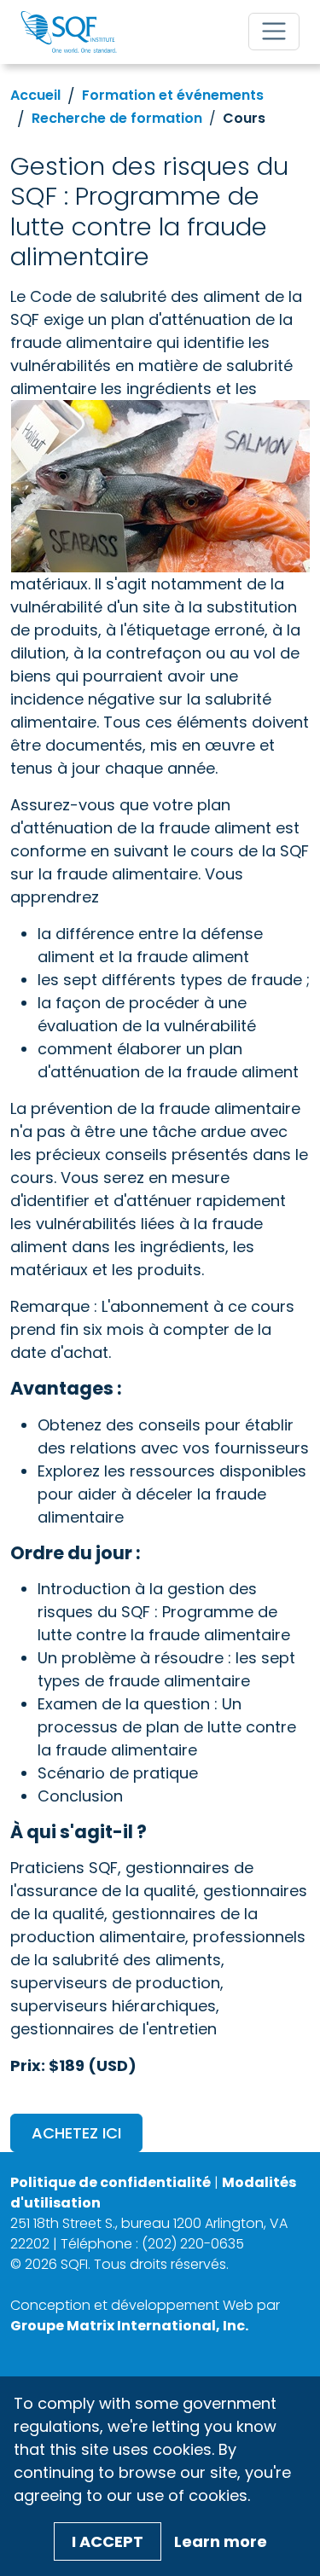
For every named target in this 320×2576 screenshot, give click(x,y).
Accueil (35, 95)
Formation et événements (173, 95)
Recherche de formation (117, 118)
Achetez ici (76, 2133)
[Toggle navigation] (274, 32)
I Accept (108, 2541)
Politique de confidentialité (111, 2182)
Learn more (221, 2541)
